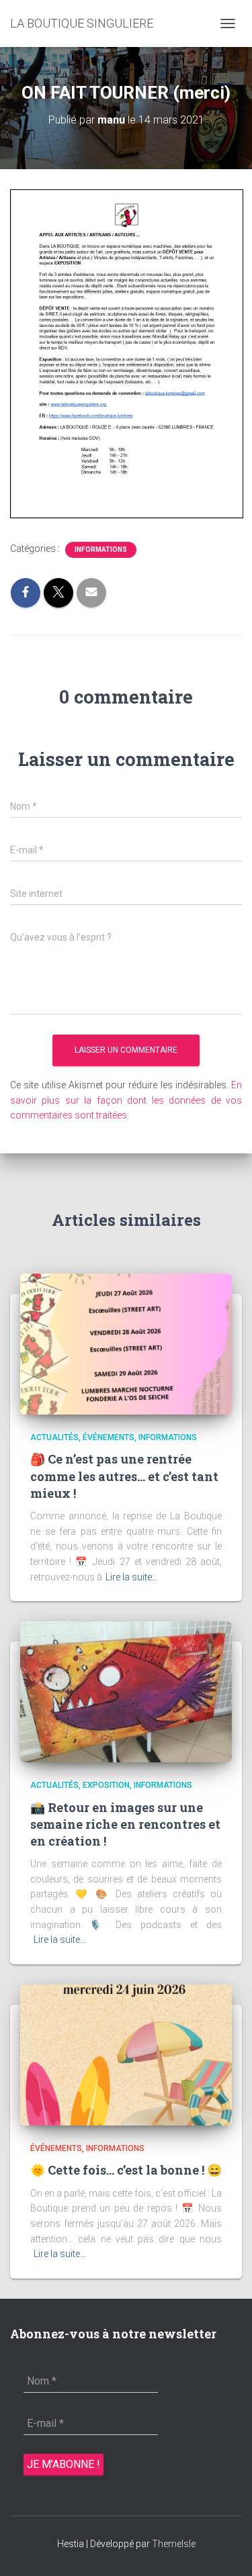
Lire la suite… (132, 1577)
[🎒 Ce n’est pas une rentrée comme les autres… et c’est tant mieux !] (126, 1343)
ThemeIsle (174, 2544)
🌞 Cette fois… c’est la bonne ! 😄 (126, 2170)
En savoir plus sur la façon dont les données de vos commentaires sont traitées (126, 1100)
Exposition (106, 1785)
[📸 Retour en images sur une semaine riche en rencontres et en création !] (126, 1691)
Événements (109, 1437)
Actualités (54, 1437)
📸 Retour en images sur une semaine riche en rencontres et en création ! (125, 1824)
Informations (101, 550)
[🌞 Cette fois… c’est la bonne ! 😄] (126, 2054)
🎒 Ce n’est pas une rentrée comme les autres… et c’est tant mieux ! (124, 1476)
